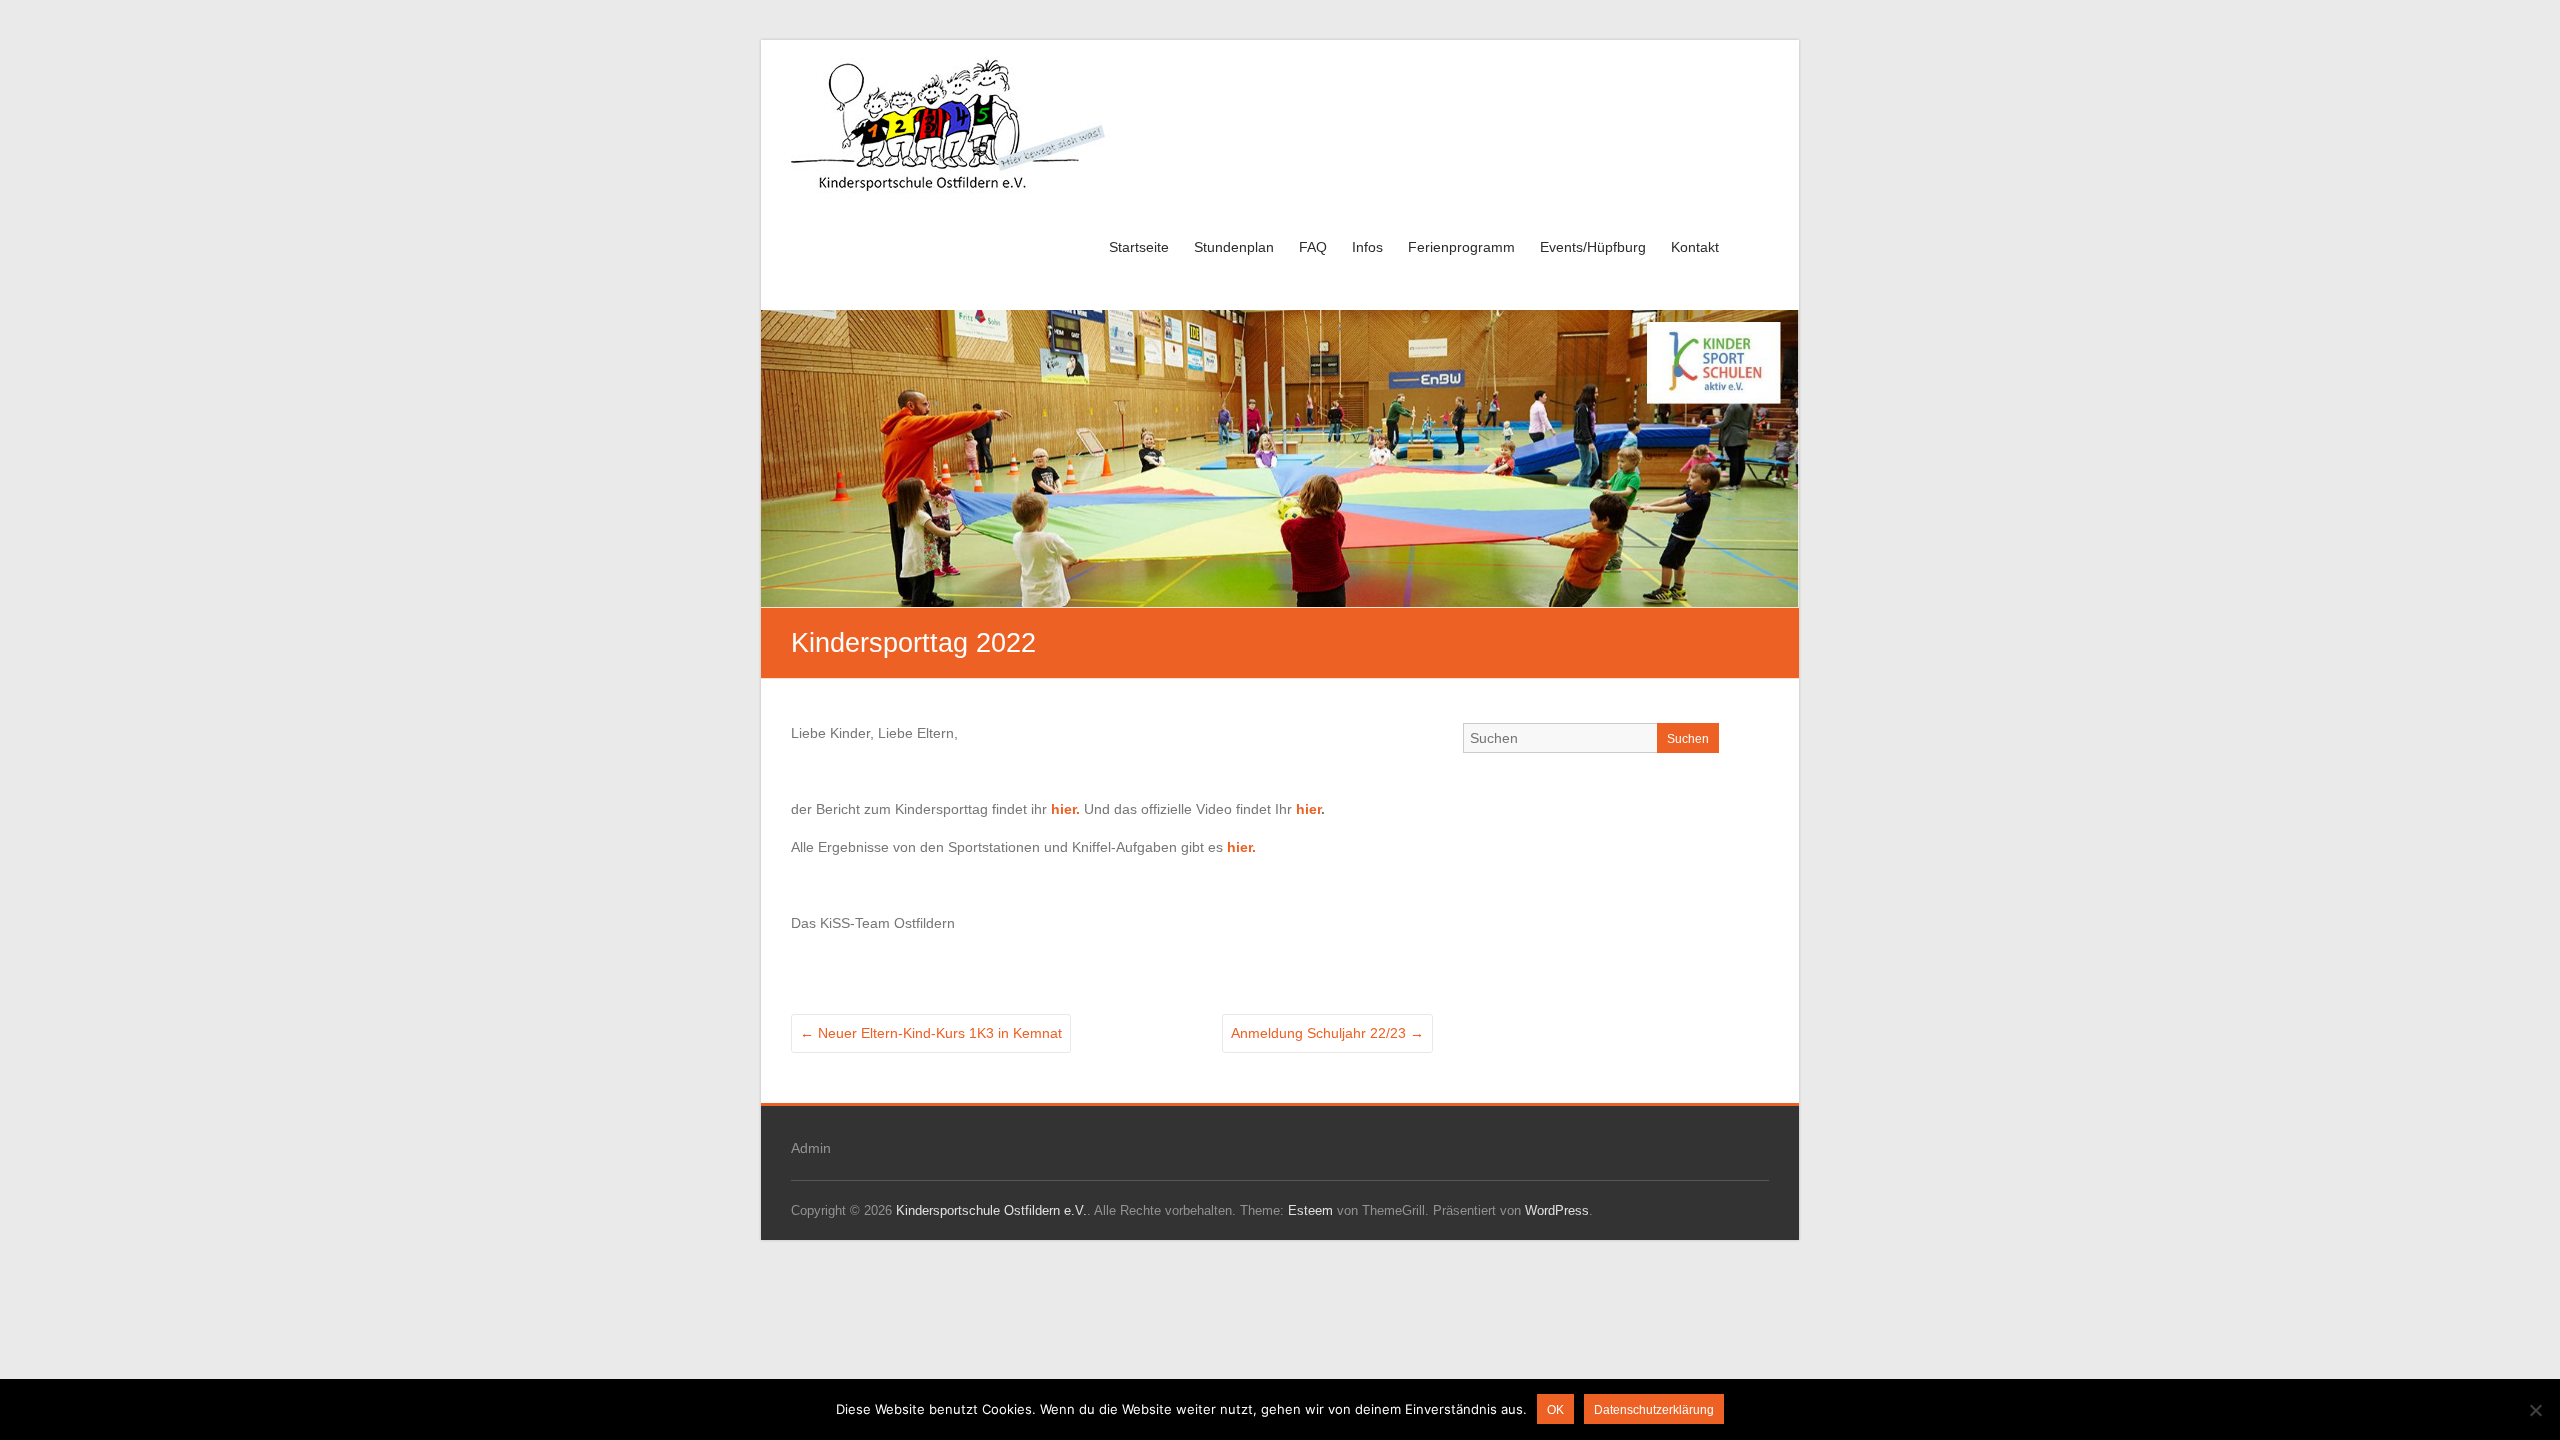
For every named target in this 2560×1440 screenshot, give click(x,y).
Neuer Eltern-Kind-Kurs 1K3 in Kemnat (931, 1033)
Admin (811, 1148)
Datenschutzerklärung (1654, 1410)
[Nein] (2535, 1410)
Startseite (1139, 247)
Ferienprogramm (1461, 247)
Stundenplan (1234, 247)
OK (1555, 1410)
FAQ (1313, 247)
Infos (1367, 247)
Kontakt (1695, 247)
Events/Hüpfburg (1593, 247)
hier (1308, 809)
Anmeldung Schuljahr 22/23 (1327, 1033)
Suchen (1688, 739)
